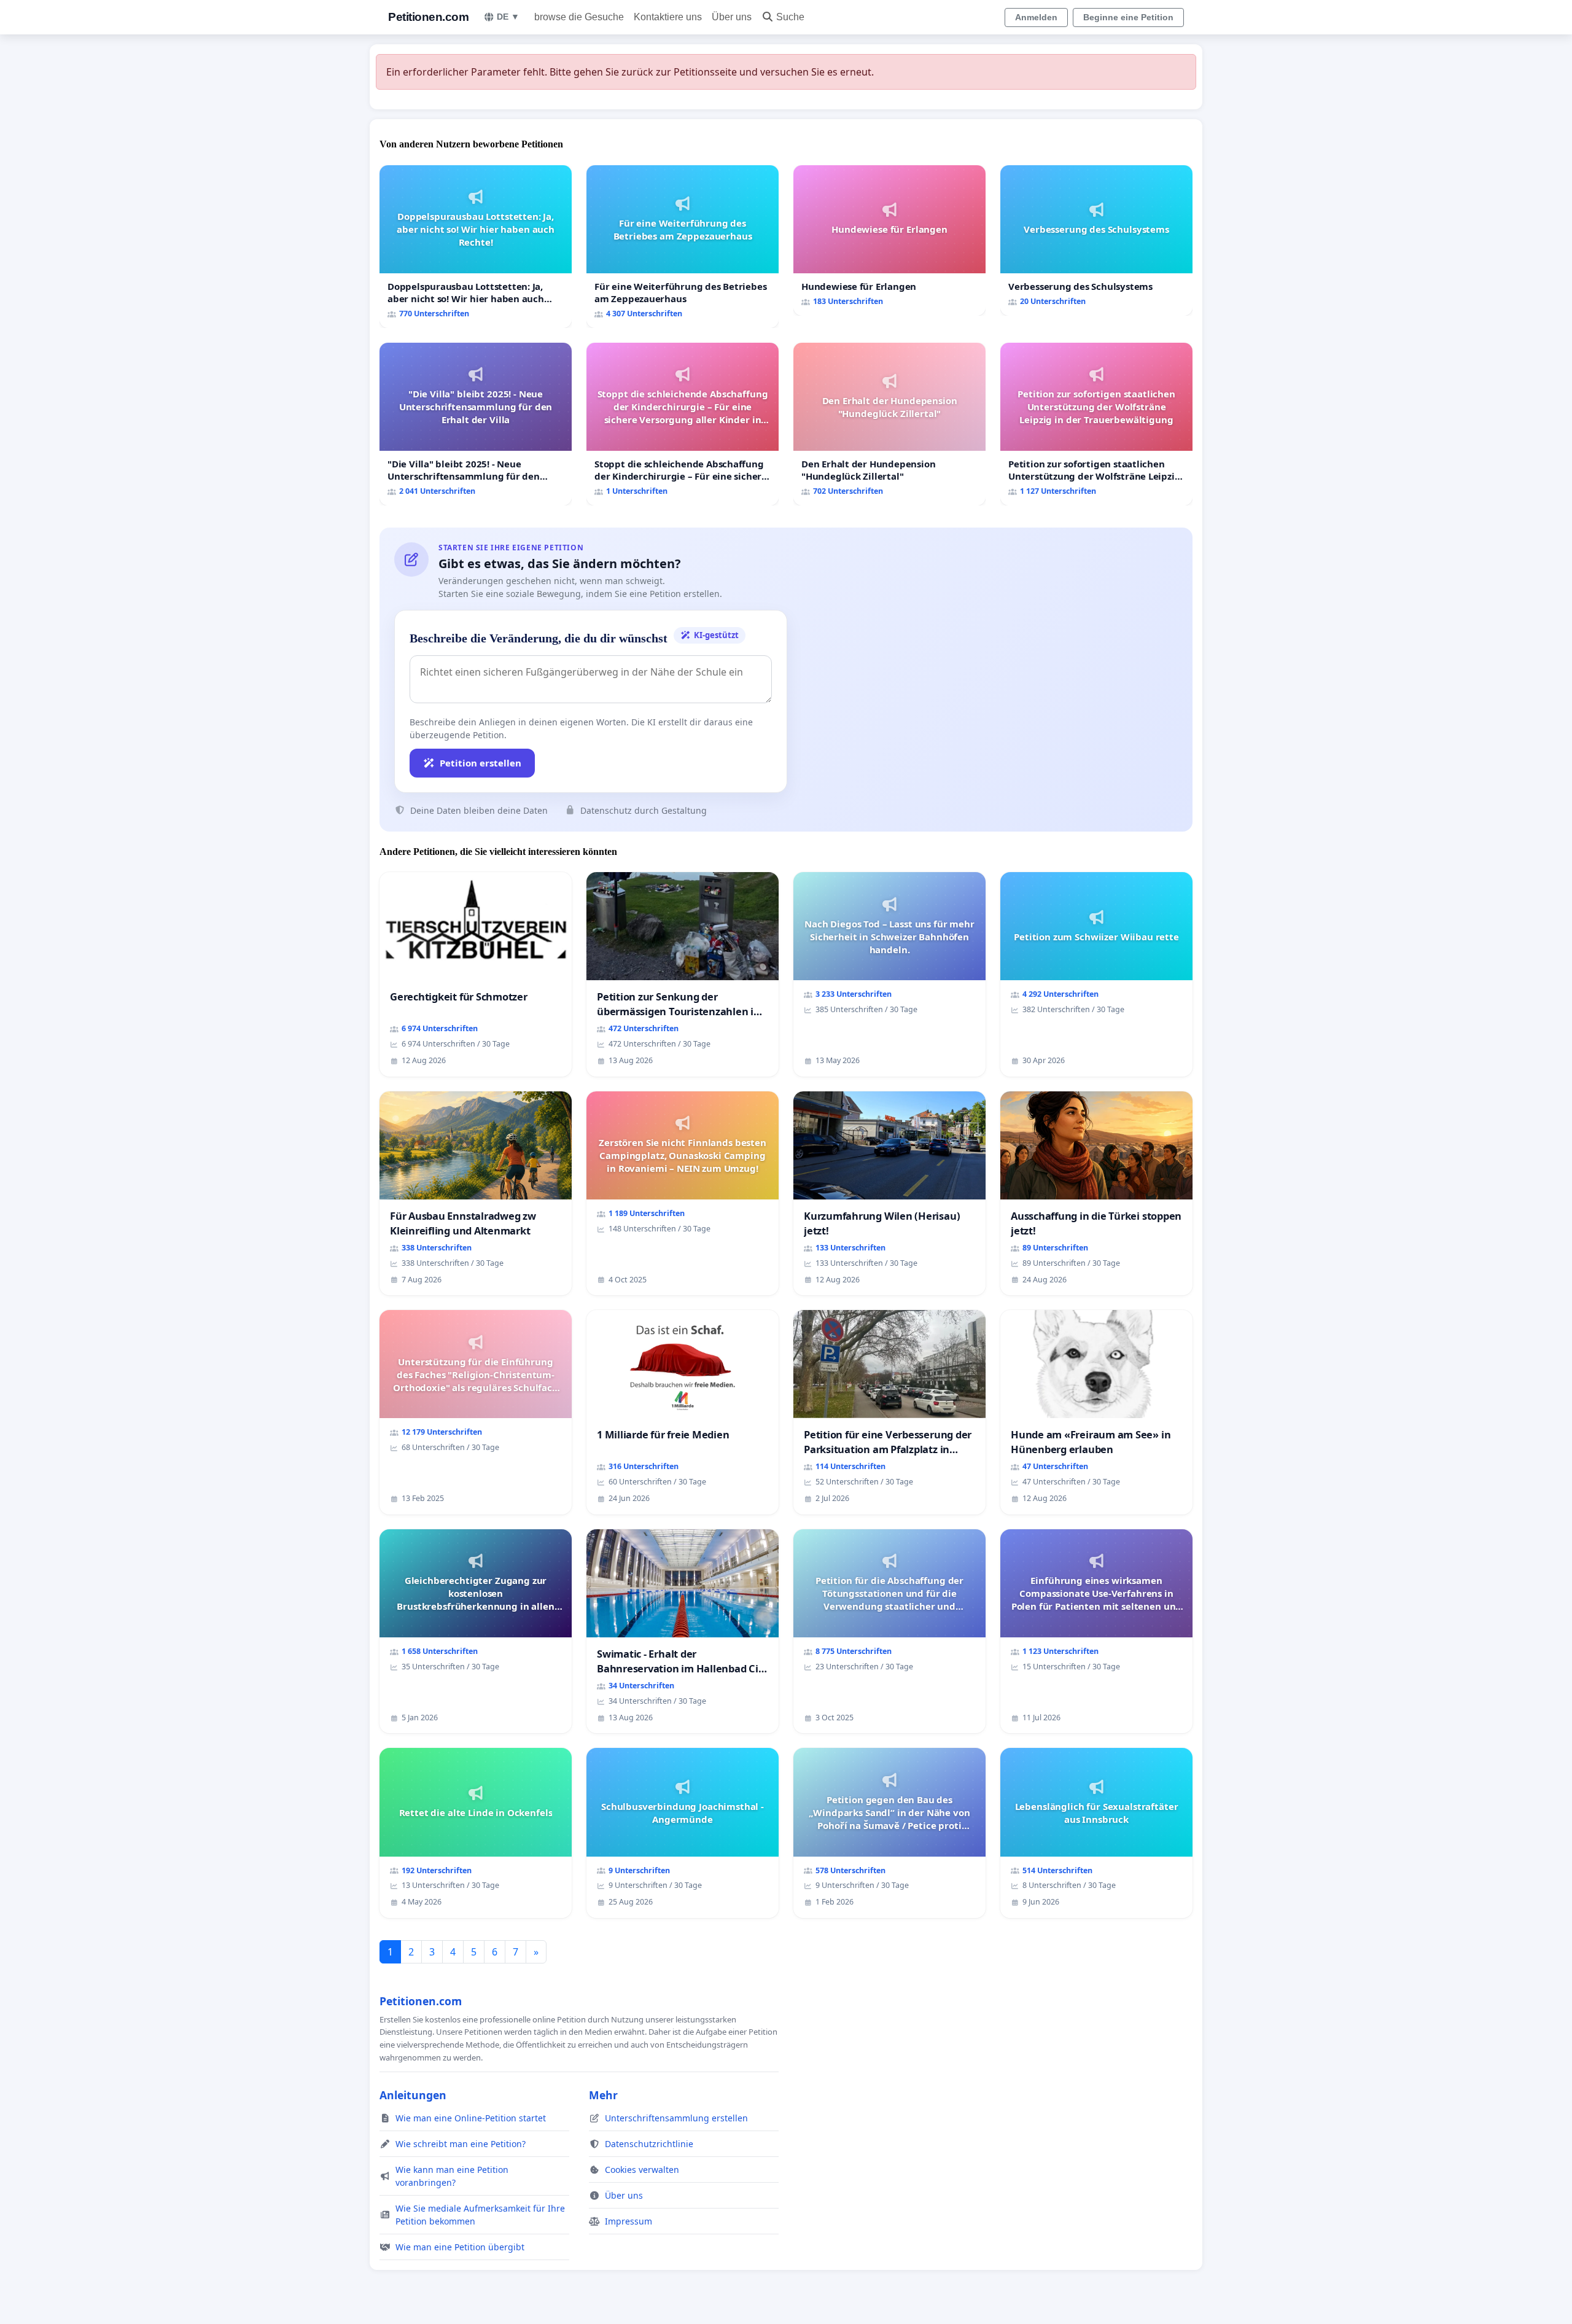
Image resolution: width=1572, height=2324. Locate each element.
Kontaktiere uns (668, 17)
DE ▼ (508, 17)
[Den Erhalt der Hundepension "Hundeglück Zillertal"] (889, 424)
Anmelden (1036, 17)
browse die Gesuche (579, 17)
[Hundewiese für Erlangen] (889, 240)
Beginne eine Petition (1128, 17)
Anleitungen (413, 2095)
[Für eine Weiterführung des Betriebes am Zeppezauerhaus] (683, 247)
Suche (790, 17)
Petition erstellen (481, 763)
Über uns (732, 17)
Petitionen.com (428, 17)
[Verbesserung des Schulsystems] (1096, 240)
